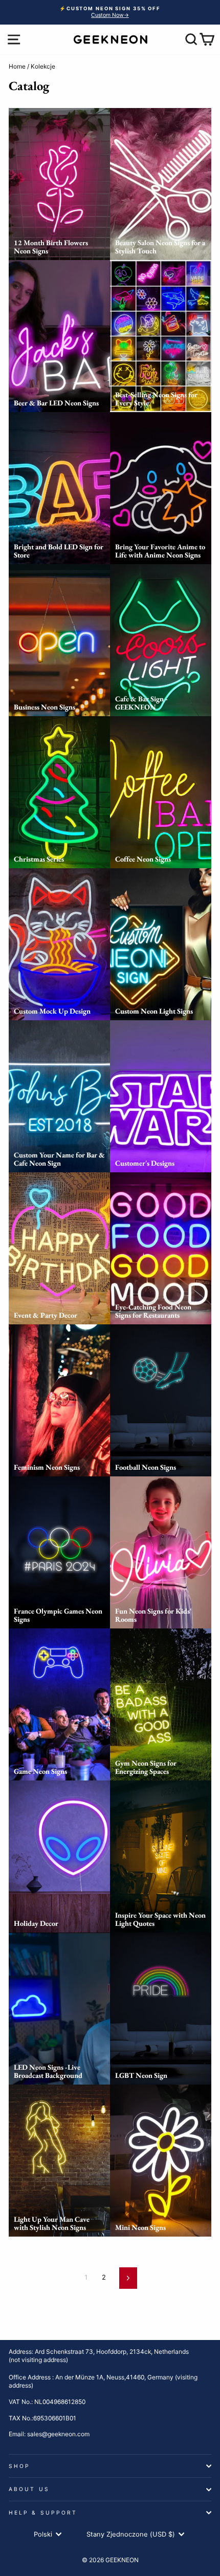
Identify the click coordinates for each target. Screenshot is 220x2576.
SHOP (19, 2466)
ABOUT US (29, 2489)
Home (17, 66)
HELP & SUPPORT (43, 2513)
